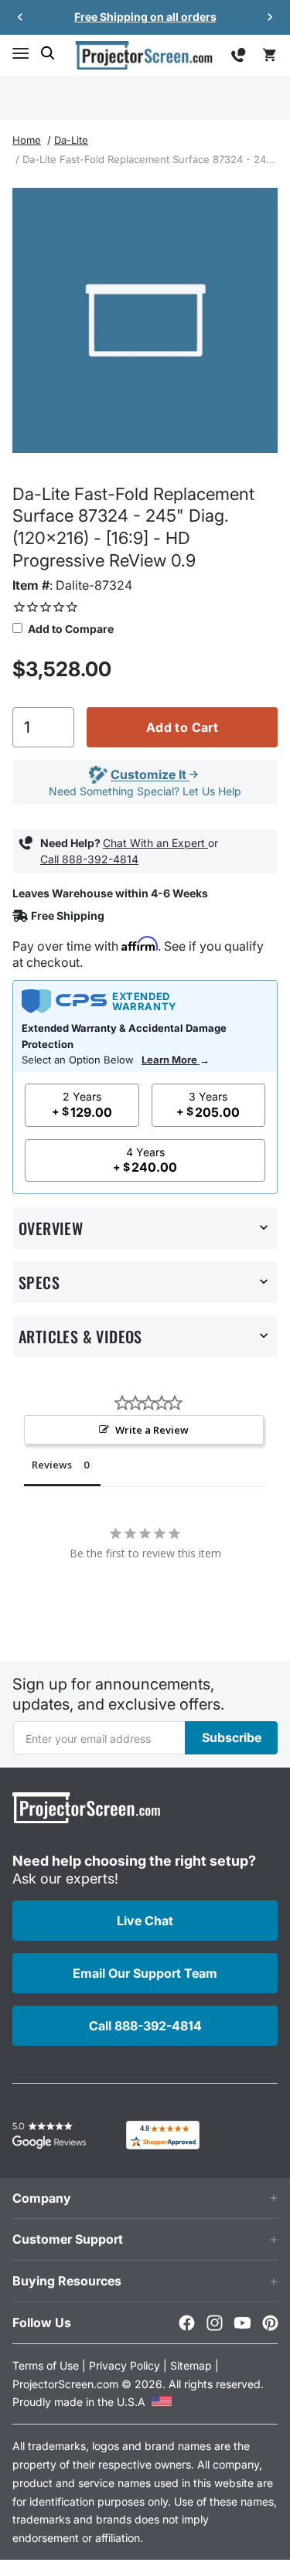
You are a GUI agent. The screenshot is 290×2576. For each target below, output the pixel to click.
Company (42, 2198)
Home (27, 140)
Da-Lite (71, 140)
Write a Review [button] (152, 1430)
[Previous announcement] (20, 17)
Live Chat (145, 1921)
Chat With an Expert (155, 843)
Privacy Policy (125, 2365)
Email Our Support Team (145, 1973)
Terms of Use (46, 2365)
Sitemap (191, 2365)
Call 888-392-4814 (89, 859)
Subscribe (232, 1737)
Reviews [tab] (52, 1465)
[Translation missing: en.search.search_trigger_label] (48, 53)
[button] (20, 53)
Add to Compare (70, 629)
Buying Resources (67, 2281)
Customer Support (68, 2239)
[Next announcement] (270, 17)
